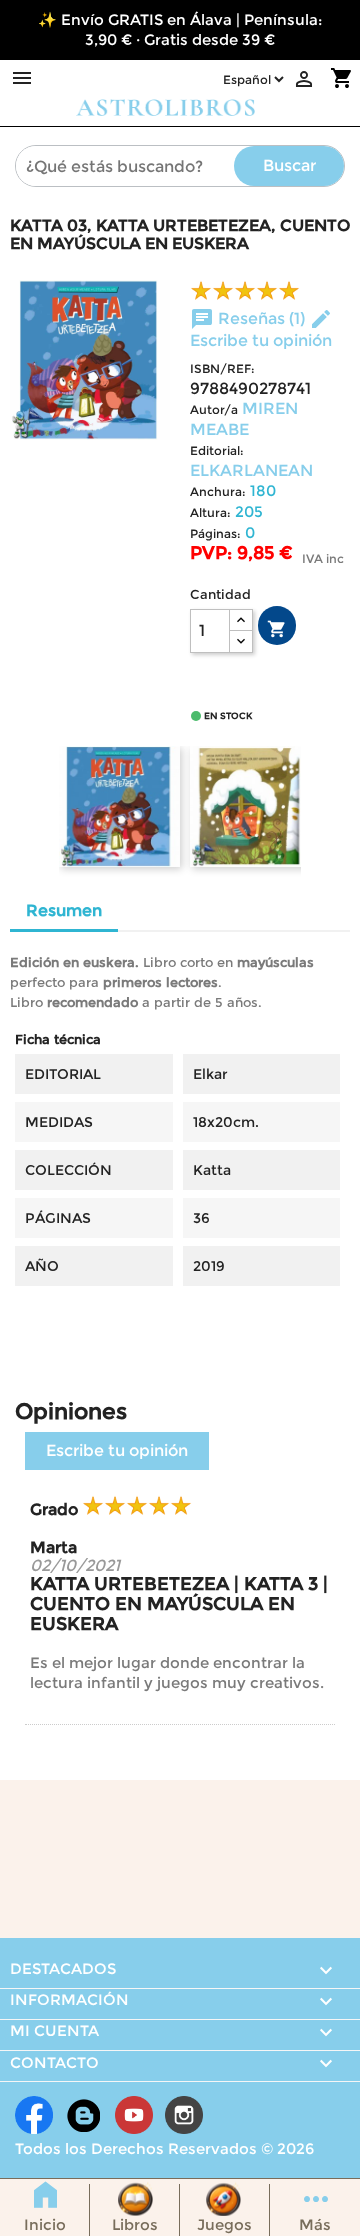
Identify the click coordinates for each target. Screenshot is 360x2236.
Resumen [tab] (64, 910)
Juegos (224, 2224)
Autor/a (214, 409)
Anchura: (218, 491)
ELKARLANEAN (251, 470)
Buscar (289, 165)
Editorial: (217, 450)
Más (315, 2224)
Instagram (184, 2115)
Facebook (34, 2115)
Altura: (210, 512)
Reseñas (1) (249, 318)
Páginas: (215, 533)
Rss (84, 2115)
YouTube (134, 2115)
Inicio (45, 2224)
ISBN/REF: (222, 368)
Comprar (277, 629)
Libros (135, 2224)
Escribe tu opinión (117, 1450)
